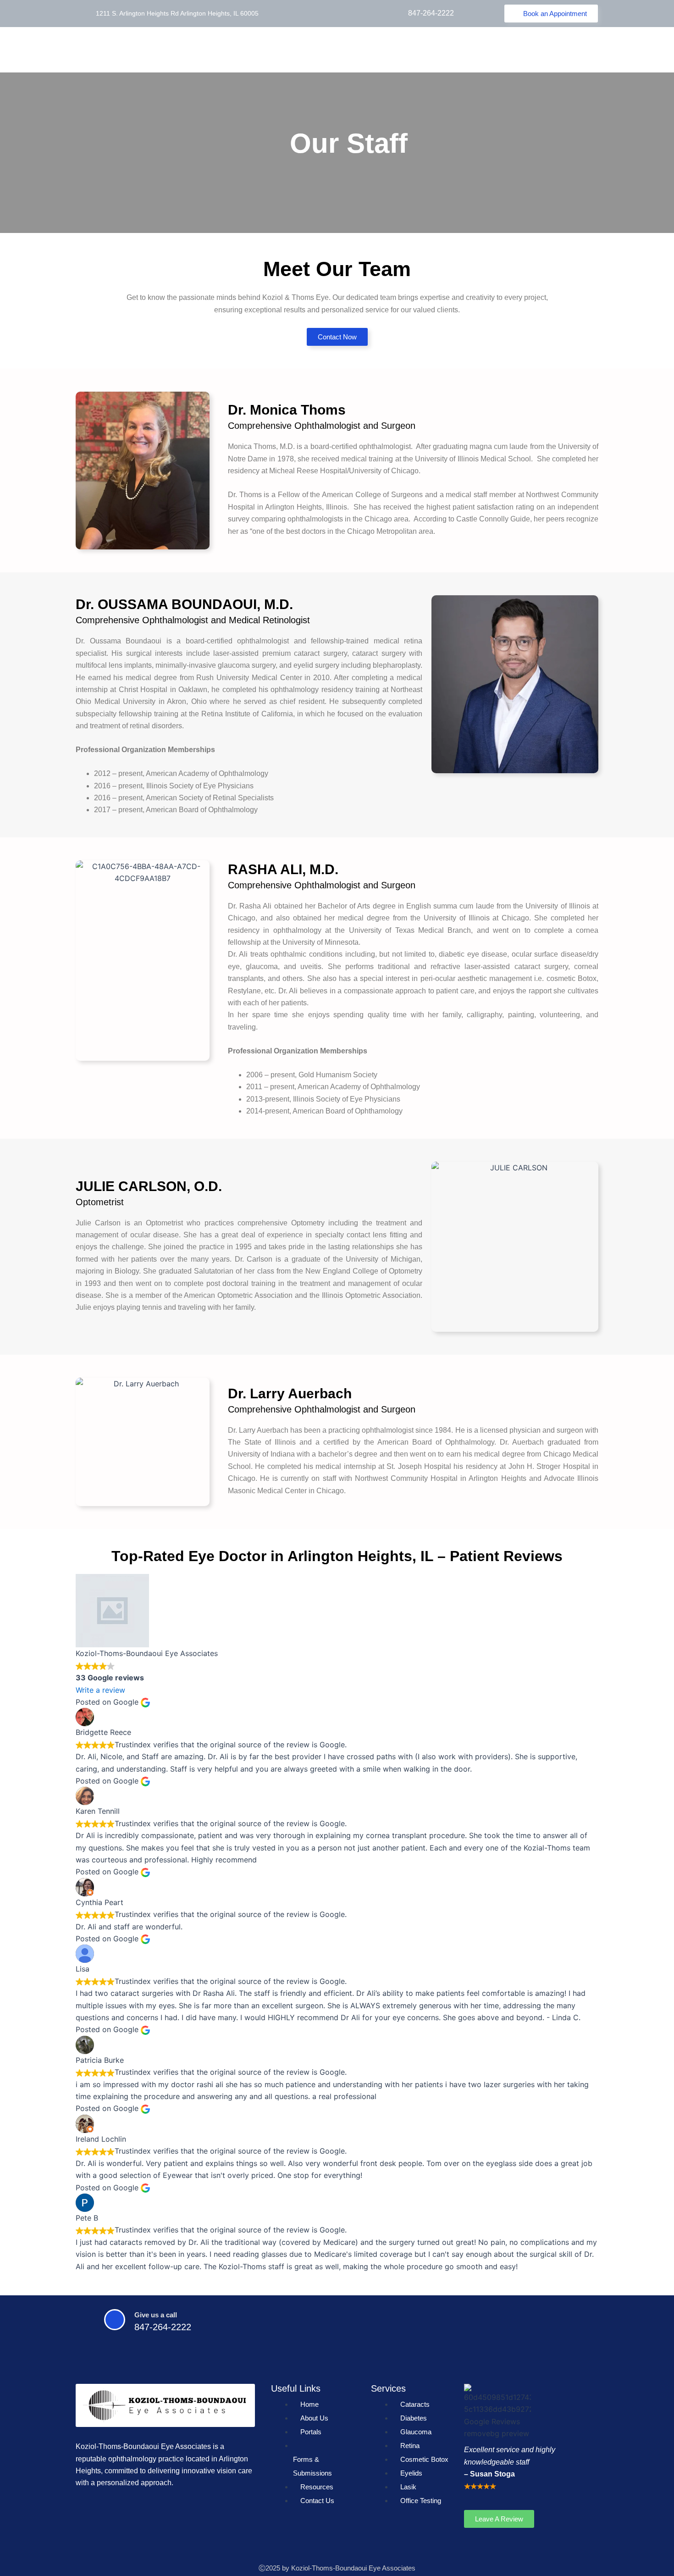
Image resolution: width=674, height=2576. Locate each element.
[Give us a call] (115, 2320)
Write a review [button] (100, 1690)
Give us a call (156, 2315)
